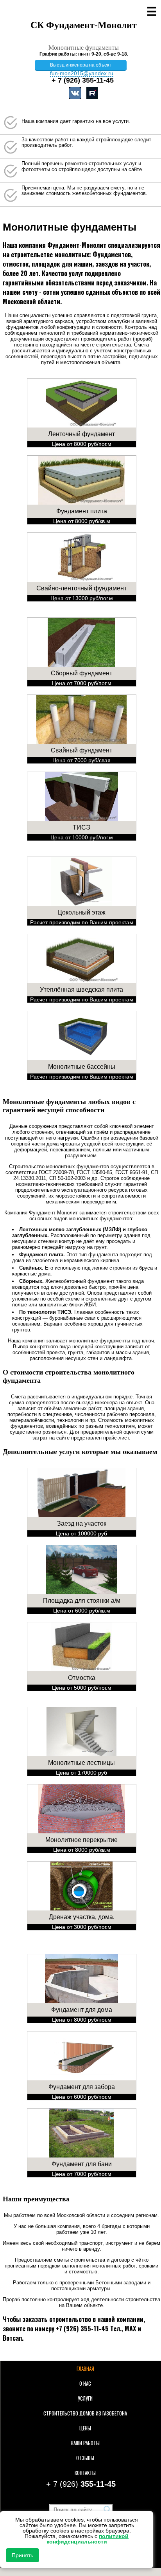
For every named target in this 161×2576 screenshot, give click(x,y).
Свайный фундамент (81, 750)
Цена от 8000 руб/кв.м (82, 521)
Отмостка (82, 1678)
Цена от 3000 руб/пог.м (82, 1927)
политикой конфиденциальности (88, 2539)
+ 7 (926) (83, 80)
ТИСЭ (82, 827)
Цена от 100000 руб (81, 1533)
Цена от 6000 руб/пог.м (82, 2097)
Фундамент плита (82, 511)
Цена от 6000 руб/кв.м (82, 1611)
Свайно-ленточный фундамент (81, 588)
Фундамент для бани (82, 2164)
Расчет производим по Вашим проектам (82, 922)
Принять (22, 2555)
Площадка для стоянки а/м (82, 1601)
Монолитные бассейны (82, 1067)
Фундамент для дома (82, 2010)
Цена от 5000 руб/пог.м (82, 1688)
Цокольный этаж (81, 912)
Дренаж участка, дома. (82, 1917)
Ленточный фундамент (81, 434)
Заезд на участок (82, 1523)
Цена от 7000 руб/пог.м (82, 683)
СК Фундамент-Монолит (84, 25)
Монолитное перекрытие (81, 1840)
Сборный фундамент (81, 673)
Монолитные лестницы (81, 1763)
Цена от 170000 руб (81, 1773)
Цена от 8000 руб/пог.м (82, 444)
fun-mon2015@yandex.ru (82, 73)
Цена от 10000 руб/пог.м (82, 837)
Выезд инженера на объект (81, 65)
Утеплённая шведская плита (81, 989)
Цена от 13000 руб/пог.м (82, 598)
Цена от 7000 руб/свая (81, 760)
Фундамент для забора (82, 2087)
